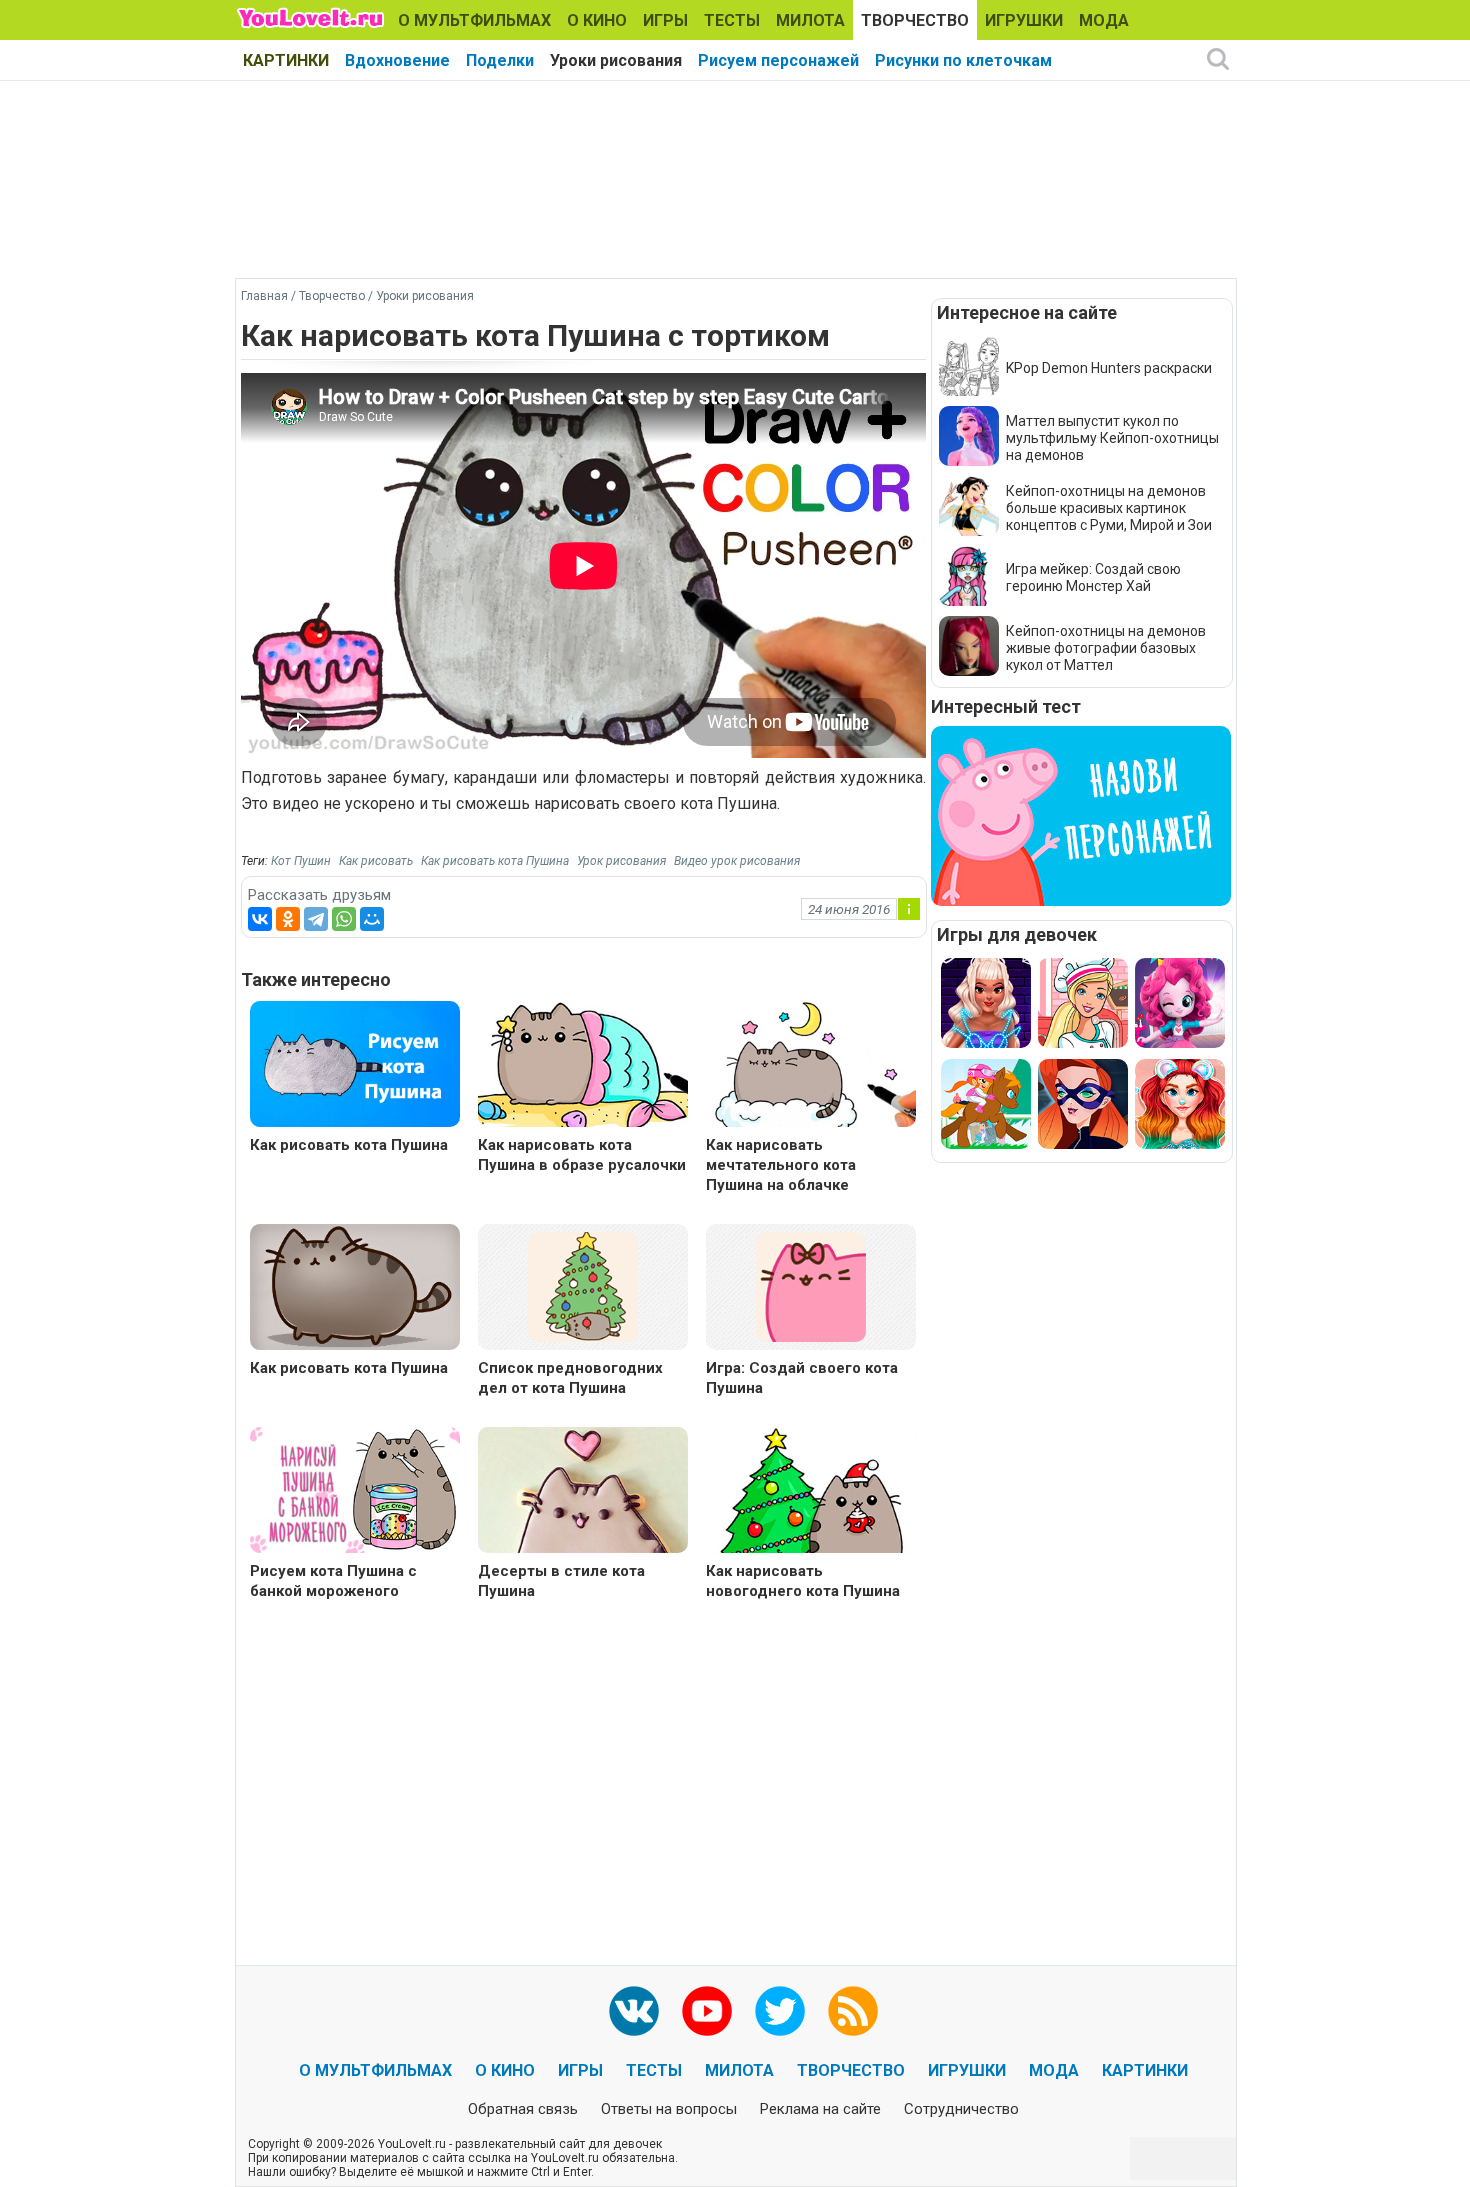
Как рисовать (376, 861)
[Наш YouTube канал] (707, 2011)
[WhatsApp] (344, 919)
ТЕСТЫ (732, 20)
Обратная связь (523, 2109)
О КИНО (597, 20)
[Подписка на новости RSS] (853, 2011)
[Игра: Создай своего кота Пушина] (811, 1285)
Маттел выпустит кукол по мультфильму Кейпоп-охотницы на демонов (1112, 438)
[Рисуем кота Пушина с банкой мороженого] (355, 1492)
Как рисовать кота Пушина (495, 861)
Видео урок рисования (737, 861)
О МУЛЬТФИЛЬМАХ (474, 20)
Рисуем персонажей (778, 60)
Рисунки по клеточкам (963, 60)
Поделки (500, 60)
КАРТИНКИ (286, 60)
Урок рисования (621, 861)
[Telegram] (316, 919)
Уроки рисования (616, 60)
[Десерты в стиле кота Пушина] (583, 1492)
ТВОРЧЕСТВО (915, 20)
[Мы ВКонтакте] (634, 2011)
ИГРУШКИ (1024, 20)
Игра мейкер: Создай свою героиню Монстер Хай (1093, 577)
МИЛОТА (810, 20)
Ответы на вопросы (669, 2109)
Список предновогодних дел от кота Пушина (570, 1378)
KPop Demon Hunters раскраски (1109, 368)
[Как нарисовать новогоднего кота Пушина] (811, 1492)
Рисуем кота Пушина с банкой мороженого (333, 1581)
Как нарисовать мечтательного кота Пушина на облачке (781, 1165)
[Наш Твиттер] (780, 2011)
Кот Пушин (301, 861)
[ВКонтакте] (260, 919)
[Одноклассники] (288, 919)
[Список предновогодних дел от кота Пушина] (583, 1285)
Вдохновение (397, 60)
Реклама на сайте (820, 2109)
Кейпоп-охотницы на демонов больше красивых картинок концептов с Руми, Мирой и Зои (1109, 508)
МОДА (1104, 20)
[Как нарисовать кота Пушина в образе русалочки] (583, 1066)
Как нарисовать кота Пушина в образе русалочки (582, 1155)
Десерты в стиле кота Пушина (561, 1581)
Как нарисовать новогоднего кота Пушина (803, 1581)
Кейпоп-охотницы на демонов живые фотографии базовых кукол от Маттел (1106, 648)
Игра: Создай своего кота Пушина (802, 1378)
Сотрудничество (961, 2109)
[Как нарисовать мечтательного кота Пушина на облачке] (811, 1066)
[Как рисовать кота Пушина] (355, 1066)
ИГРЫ (665, 20)
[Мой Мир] (372, 919)
